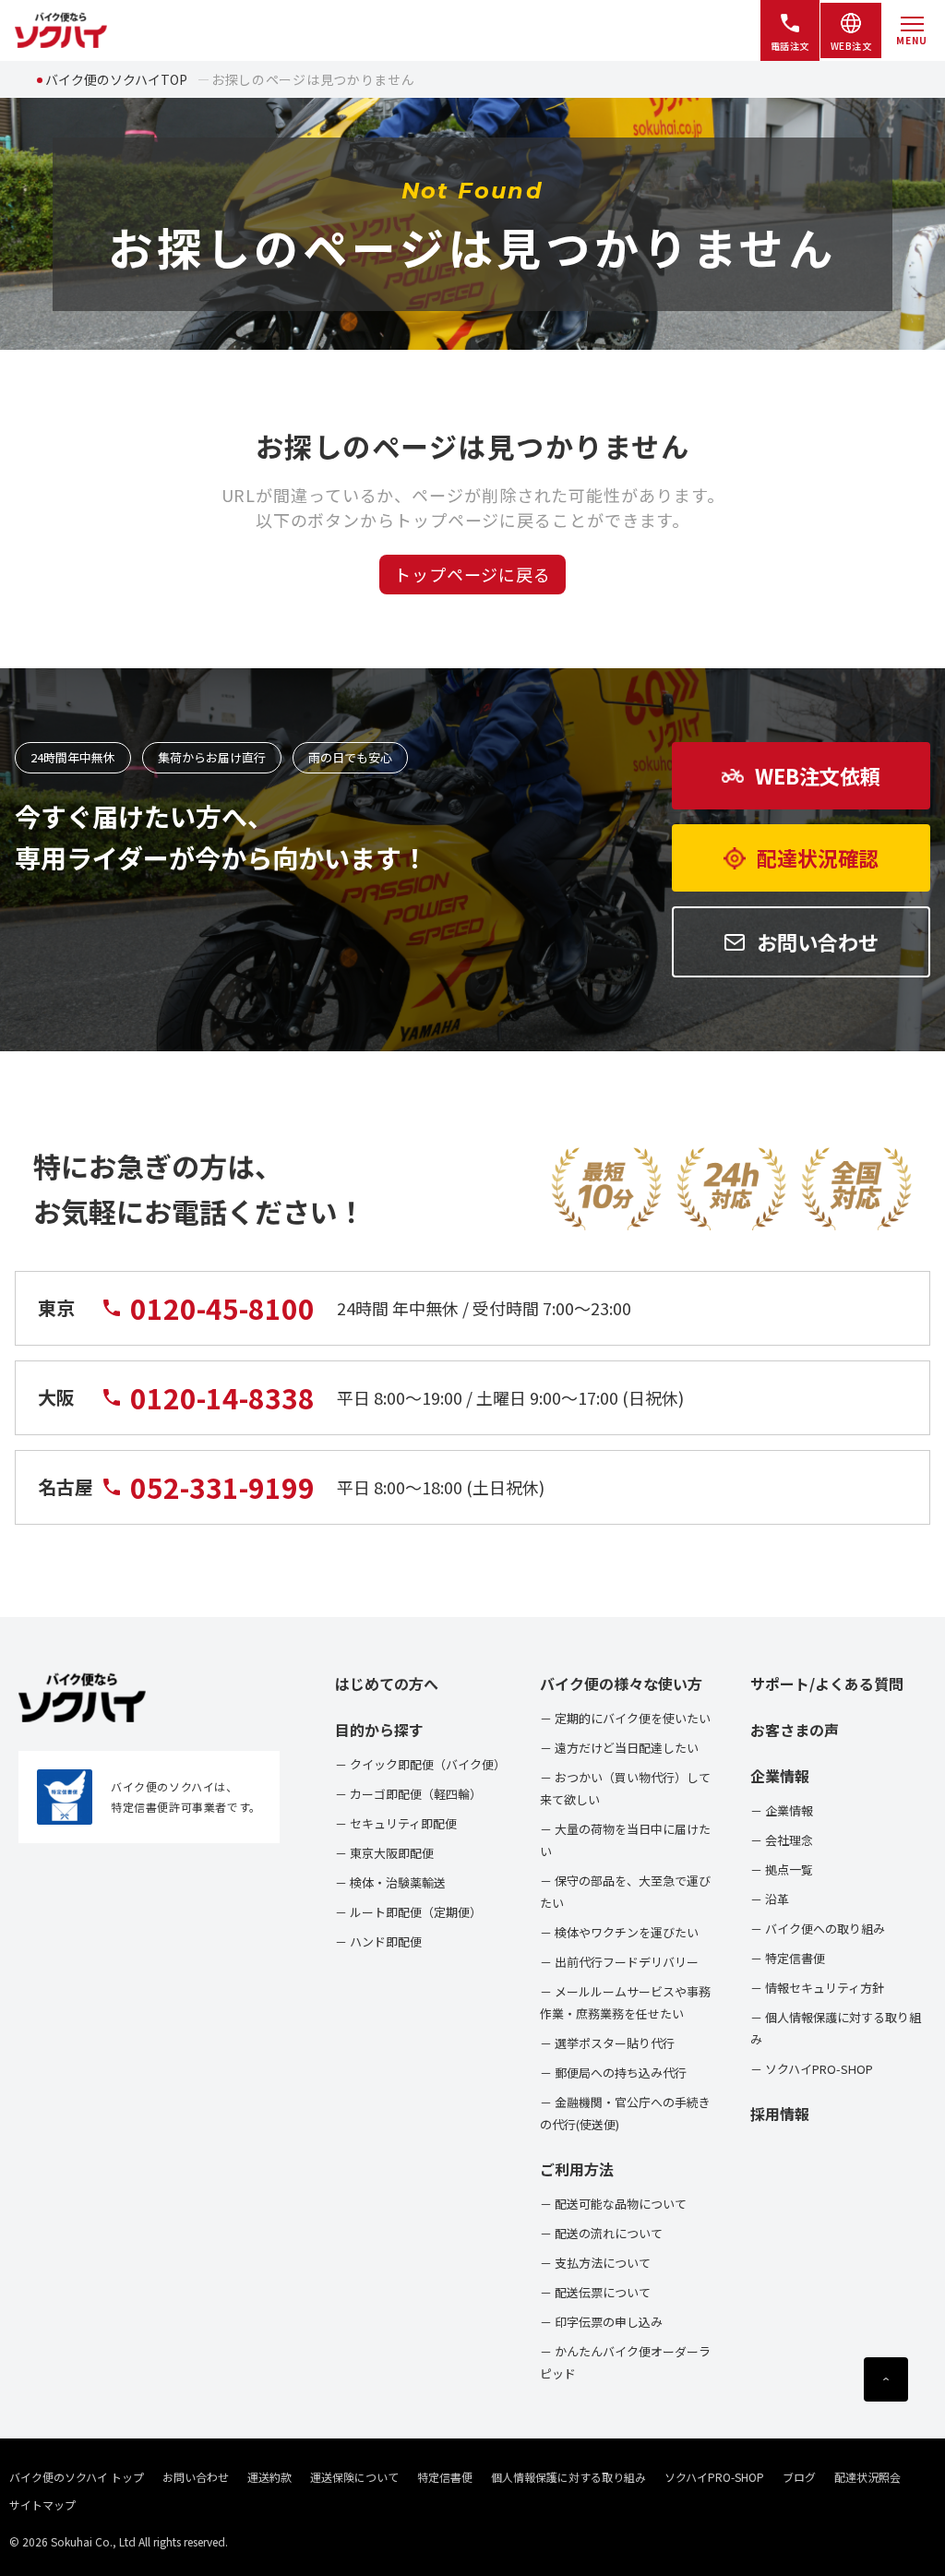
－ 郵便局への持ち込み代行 (613, 2073)
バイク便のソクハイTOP (116, 79)
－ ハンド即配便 (378, 1941)
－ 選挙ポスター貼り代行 (607, 2043)
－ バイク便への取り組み (818, 1929)
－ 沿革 (770, 1899)
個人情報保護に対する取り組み (568, 2477)
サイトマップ (42, 2504)
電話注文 (790, 46)
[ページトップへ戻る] (886, 2379)
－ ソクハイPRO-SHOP (812, 2069)
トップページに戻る (472, 574)
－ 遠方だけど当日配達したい (619, 1748)
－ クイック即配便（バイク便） (420, 1764)
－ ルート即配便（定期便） (408, 1912)
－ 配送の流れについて (601, 2233)
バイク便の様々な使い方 (621, 1683)
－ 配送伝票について (595, 2292)
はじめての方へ (387, 1683)
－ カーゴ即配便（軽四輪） (408, 1794)
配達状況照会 (867, 2477)
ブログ (799, 2477)
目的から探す (379, 1730)
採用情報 (780, 2114)
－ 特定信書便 (788, 1958)
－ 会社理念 (782, 1840)
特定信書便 (445, 2477)
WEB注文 (851, 46)
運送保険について (354, 2477)
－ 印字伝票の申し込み (601, 2322)
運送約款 (269, 2477)
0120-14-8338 (222, 1398)
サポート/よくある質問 (827, 1683)
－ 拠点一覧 (782, 1869)
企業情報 (780, 1776)
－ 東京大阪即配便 (384, 1853)
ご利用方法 (577, 2169)
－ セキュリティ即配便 (396, 1823)
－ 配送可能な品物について (613, 2204)
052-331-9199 (222, 1487)
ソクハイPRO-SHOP (714, 2477)
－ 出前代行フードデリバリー (619, 1962)
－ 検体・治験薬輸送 (390, 1882)
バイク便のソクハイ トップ (77, 2477)
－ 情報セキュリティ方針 (817, 1988)
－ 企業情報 (782, 1810)
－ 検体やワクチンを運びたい (619, 1932)
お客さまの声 (795, 1730)
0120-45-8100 (222, 1308)
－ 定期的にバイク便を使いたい (625, 1718)
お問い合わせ (196, 2477)
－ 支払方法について (595, 2263)
